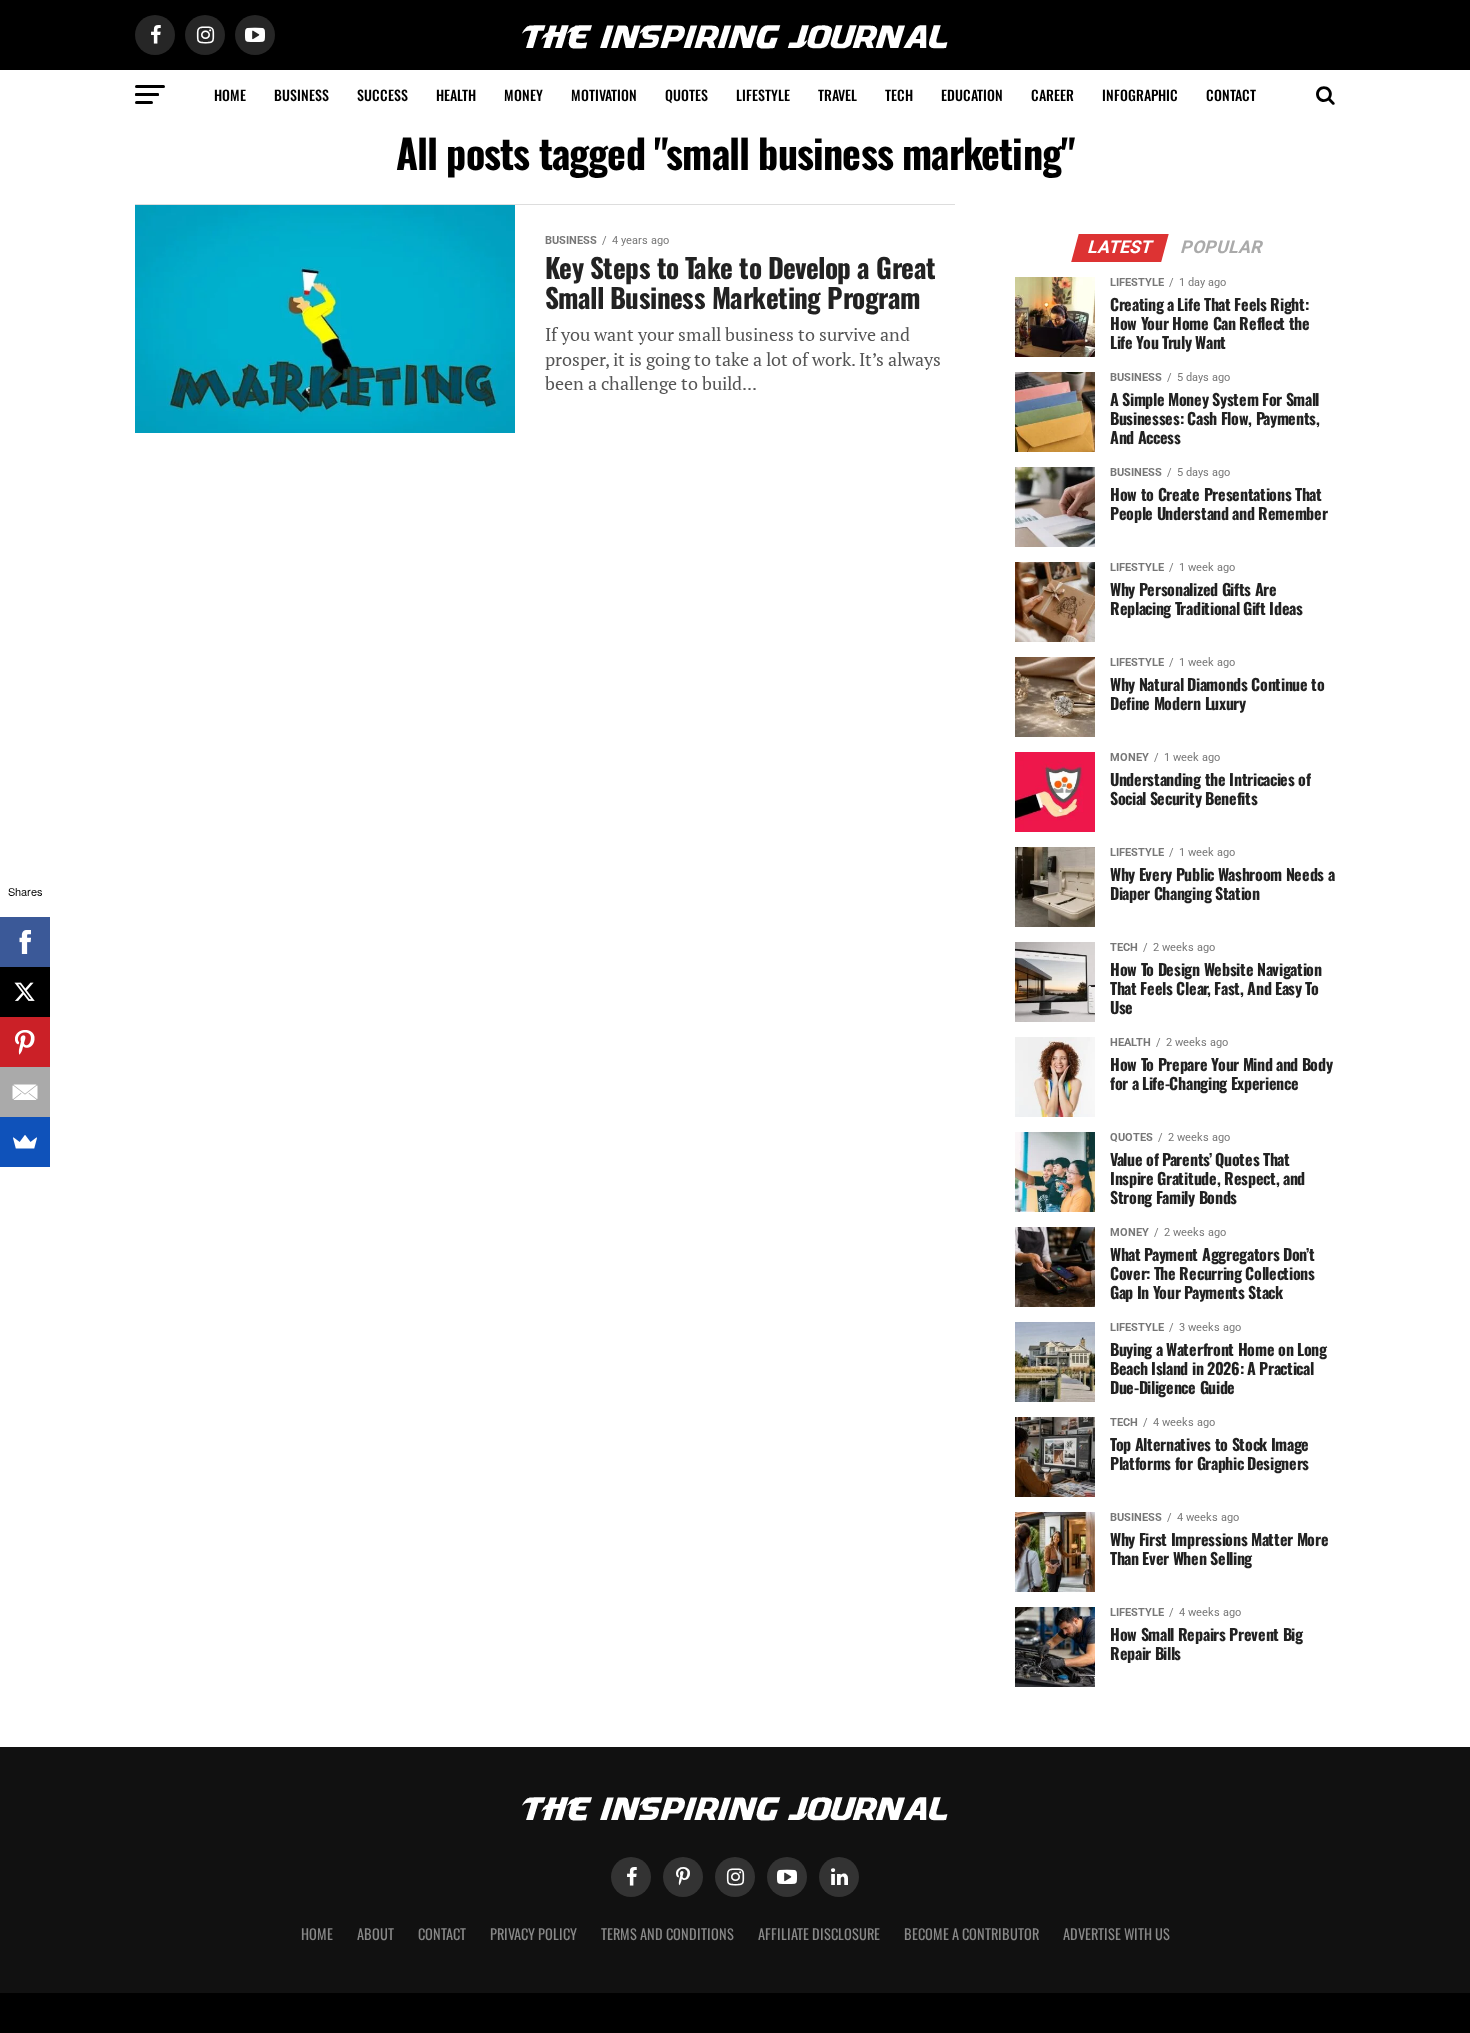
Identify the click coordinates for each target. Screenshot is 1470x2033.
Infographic (1140, 94)
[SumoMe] (25, 1142)
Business (301, 94)
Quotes (686, 94)
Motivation (604, 94)
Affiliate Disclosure (819, 1933)
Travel (837, 94)
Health (456, 94)
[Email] (25, 1092)
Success (382, 94)
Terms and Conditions (667, 1933)
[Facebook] (25, 942)
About (375, 1933)
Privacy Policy (533, 1933)
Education (972, 94)
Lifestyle (763, 94)
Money (523, 94)
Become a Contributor (971, 1933)
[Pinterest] (25, 1042)
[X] (25, 992)
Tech (899, 94)
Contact (1231, 94)
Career (1052, 94)
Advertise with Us (1116, 1933)
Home (230, 94)
